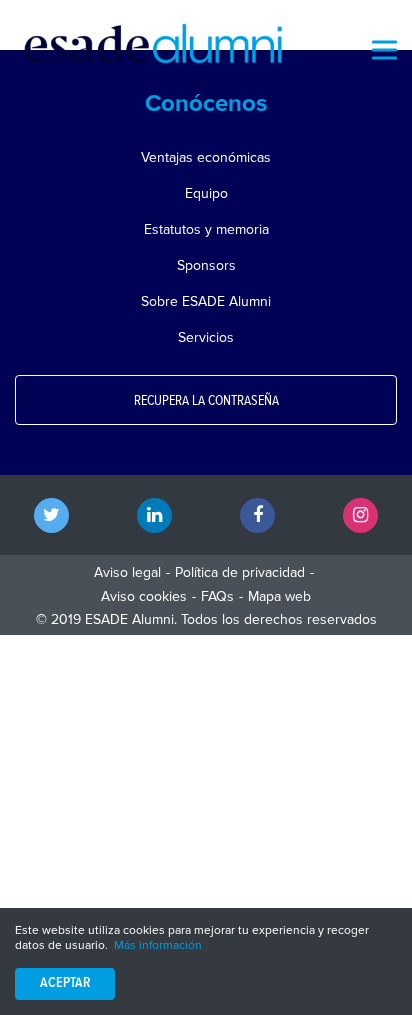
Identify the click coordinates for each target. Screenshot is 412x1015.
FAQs (217, 596)
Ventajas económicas (206, 157)
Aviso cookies (144, 596)
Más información (158, 945)
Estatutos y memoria (206, 229)
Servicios (206, 337)
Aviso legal (127, 572)
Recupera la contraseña (206, 401)
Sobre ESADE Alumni (206, 301)
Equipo (206, 193)
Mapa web (279, 596)
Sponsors (206, 265)
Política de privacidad (240, 572)
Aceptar (65, 983)
